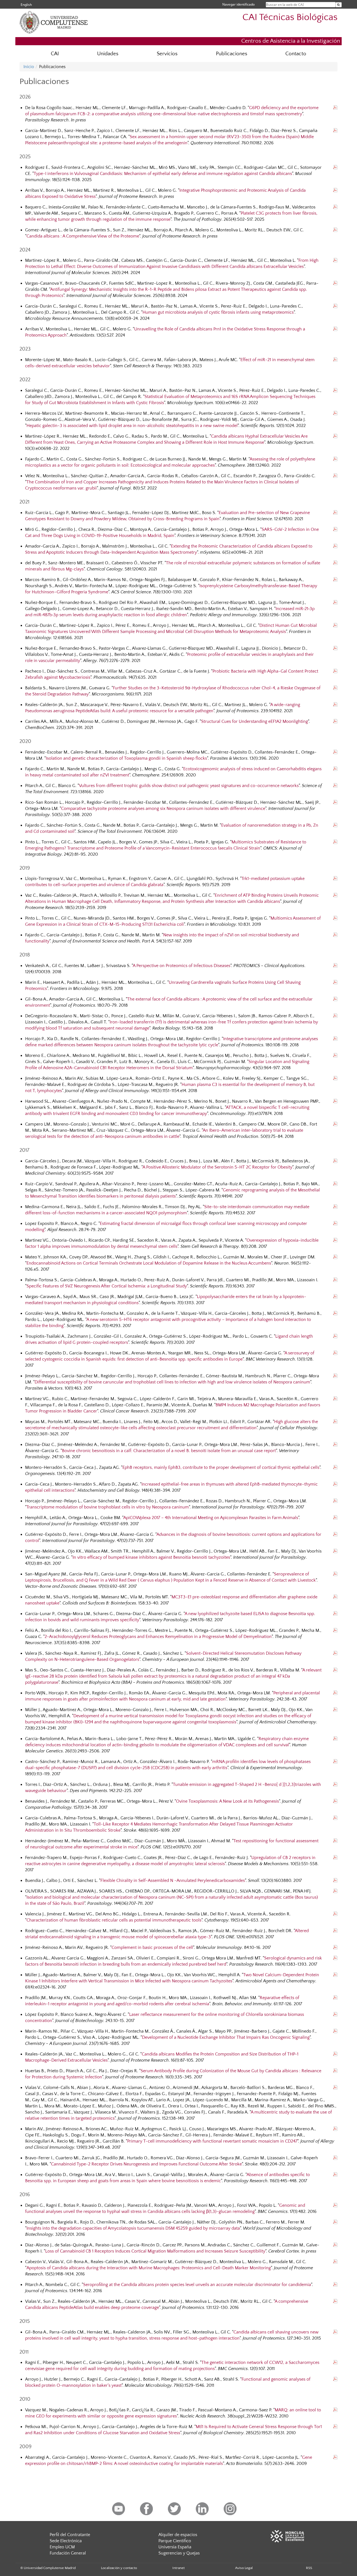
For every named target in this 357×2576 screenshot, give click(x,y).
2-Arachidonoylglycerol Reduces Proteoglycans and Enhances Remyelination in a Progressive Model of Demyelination (158, 1637)
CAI (55, 54)
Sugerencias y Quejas (179, 2553)
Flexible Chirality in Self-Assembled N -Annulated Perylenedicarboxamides (173, 1881)
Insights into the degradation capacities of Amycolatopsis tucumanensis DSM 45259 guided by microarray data (133, 2228)
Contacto (296, 54)
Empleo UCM (62, 2547)
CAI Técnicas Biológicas (290, 17)
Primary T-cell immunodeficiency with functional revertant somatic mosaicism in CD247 (212, 2141)
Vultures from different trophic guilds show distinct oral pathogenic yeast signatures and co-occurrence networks (189, 786)
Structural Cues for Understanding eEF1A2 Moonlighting (255, 721)
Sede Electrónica (66, 2541)
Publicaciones (231, 54)
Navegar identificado (238, 4)
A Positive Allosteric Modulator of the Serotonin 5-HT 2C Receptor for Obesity (217, 1167)
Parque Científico (175, 2541)
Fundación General (68, 2553)
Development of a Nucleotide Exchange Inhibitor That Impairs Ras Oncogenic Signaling (226, 2037)
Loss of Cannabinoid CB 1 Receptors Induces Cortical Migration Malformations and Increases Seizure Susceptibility (155, 2251)
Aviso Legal (244, 2568)
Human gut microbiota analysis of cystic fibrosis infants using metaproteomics (218, 312)
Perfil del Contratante (70, 2535)
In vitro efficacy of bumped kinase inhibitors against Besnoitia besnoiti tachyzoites (151, 1557)
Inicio (29, 67)
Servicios (167, 54)
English (26, 5)
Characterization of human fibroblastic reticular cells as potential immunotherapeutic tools (114, 1920)
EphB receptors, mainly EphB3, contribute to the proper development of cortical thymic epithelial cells (221, 1467)
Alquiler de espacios (178, 2535)
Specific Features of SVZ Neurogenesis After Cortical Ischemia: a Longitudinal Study (107, 1286)
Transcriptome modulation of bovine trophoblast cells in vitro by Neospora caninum (108, 1507)
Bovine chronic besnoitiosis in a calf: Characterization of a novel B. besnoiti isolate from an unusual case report (169, 1451)
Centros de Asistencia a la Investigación (291, 41)
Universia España (175, 2547)
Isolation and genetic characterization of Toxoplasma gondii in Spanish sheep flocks (126, 758)
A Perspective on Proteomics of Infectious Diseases (182, 966)
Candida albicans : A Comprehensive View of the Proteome (83, 236)
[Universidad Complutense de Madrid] (64, 32)
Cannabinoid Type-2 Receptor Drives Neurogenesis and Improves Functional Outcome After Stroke (146, 2164)
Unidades (108, 54)
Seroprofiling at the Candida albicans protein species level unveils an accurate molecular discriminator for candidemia (197, 2285)
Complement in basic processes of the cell (152, 1947)
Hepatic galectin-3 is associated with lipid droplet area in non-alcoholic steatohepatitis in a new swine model (132, 426)
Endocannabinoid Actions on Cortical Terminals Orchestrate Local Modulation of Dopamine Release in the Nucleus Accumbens (149, 1263)
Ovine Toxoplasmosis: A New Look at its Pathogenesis (227, 1801)
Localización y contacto (119, 2568)
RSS (309, 2568)
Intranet (178, 2568)
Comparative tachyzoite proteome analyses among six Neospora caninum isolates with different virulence (163, 809)
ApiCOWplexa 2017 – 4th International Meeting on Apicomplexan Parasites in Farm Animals (211, 1518)
